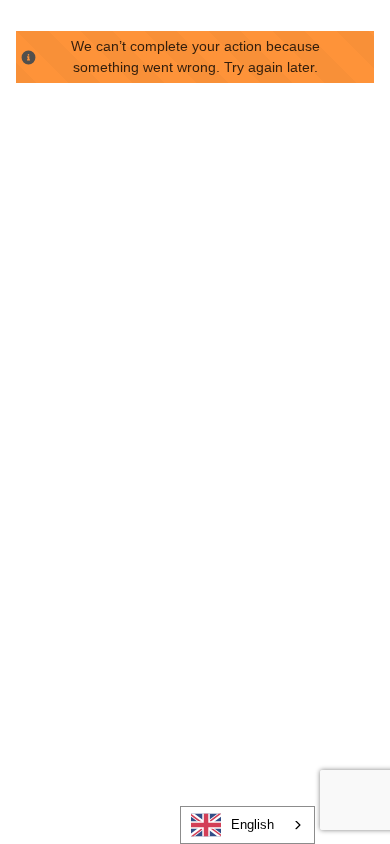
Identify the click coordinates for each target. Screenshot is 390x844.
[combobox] (247, 825)
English (252, 824)
